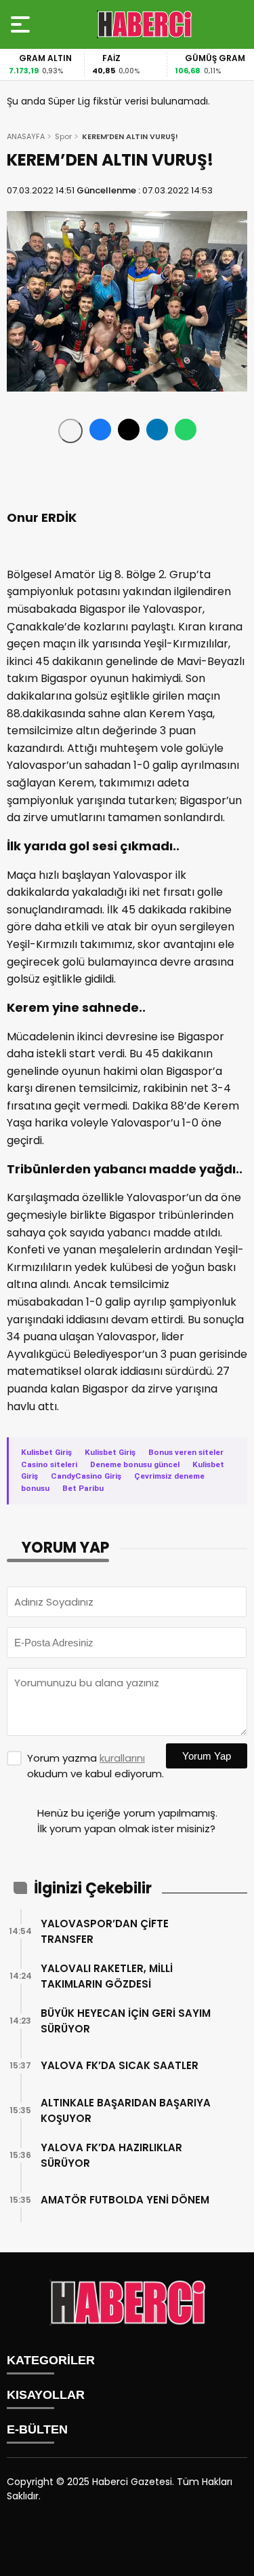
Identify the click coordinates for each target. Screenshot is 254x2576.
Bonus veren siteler (186, 1452)
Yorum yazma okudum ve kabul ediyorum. (96, 1766)
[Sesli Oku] (70, 431)
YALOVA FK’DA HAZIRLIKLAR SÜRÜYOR (111, 2155)
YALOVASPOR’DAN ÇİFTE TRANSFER (105, 1931)
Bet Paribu (83, 1488)
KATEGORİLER (51, 2360)
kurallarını (122, 1758)
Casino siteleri (49, 1464)
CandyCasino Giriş (86, 1476)
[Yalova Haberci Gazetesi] (144, 24)
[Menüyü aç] (22, 24)
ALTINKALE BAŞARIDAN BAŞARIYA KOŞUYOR (126, 2110)
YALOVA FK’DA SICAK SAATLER (120, 2065)
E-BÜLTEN (37, 2429)
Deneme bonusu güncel (135, 1464)
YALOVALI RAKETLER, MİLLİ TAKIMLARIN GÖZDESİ (107, 1976)
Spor (63, 136)
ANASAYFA (26, 136)
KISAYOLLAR (46, 2395)
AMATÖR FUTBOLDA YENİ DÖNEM (125, 2200)
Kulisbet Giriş (46, 1452)
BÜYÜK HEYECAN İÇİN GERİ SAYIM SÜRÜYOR (126, 2021)
